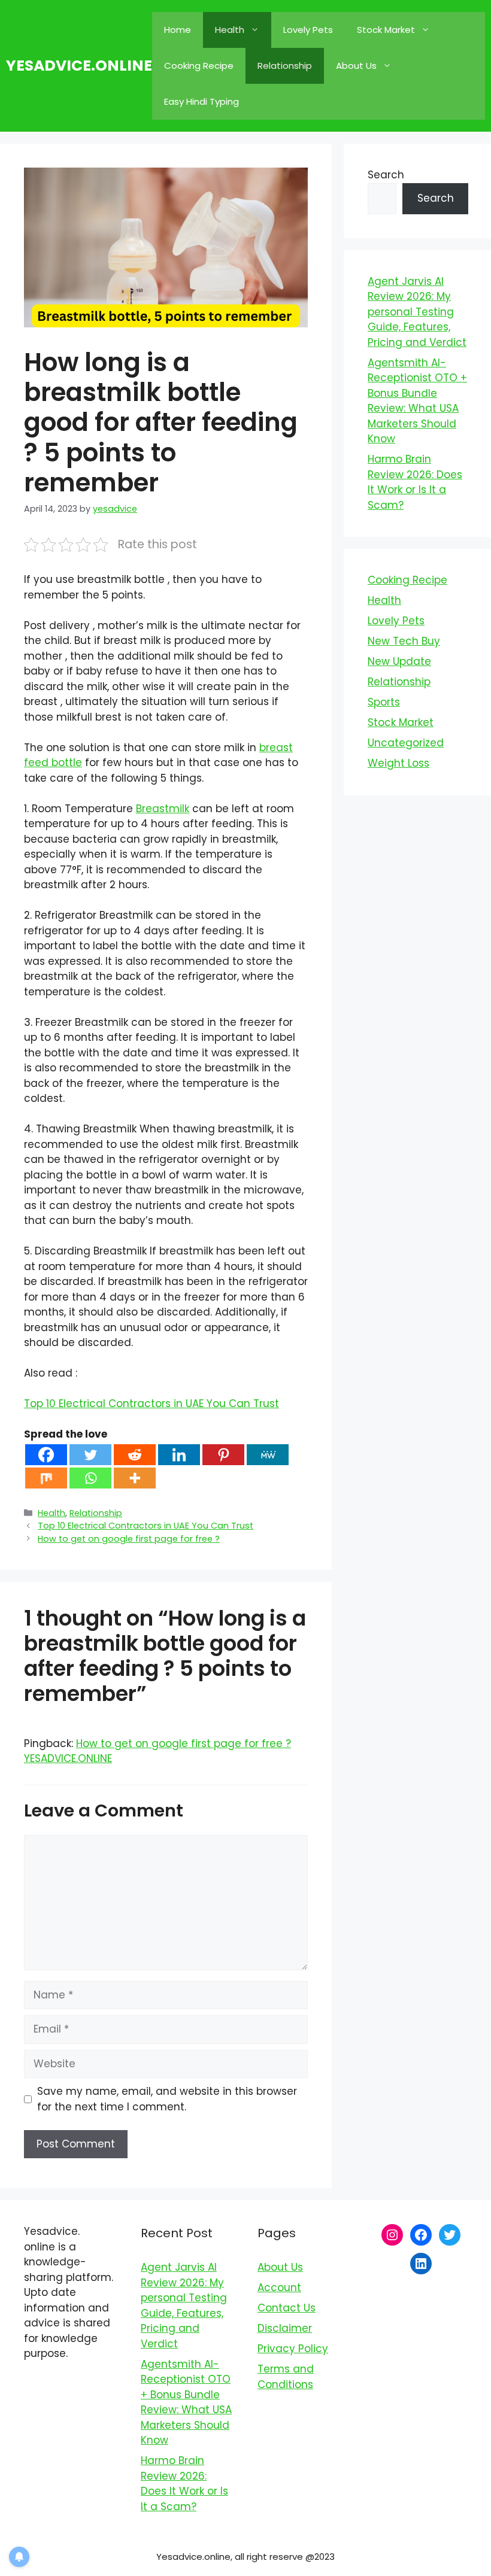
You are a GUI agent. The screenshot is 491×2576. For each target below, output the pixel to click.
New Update (399, 661)
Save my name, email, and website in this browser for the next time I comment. (167, 2099)
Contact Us (287, 2308)
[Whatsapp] (90, 1478)
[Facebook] (46, 1455)
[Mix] (46, 1478)
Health (230, 30)
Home (178, 30)
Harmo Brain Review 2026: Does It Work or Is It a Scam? (415, 482)
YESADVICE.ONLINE (79, 66)
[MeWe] (268, 1455)
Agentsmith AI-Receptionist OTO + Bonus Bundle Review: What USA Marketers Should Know (417, 401)
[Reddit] (135, 1455)
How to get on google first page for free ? (129, 1539)
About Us (356, 66)
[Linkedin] (179, 1455)
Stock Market (386, 30)
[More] (135, 1478)
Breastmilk (163, 809)
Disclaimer (285, 2328)
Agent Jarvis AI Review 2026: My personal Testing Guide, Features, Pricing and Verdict (417, 312)
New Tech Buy (404, 641)
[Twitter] (90, 1455)
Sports (384, 702)
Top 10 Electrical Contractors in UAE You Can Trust (151, 1404)
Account (279, 2288)
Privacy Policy (293, 2349)
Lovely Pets (308, 30)
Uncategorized (406, 743)
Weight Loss (398, 763)
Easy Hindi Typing (201, 101)
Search (386, 175)
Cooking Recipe (199, 66)
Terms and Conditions (286, 2377)
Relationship (285, 66)
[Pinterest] (223, 1455)
